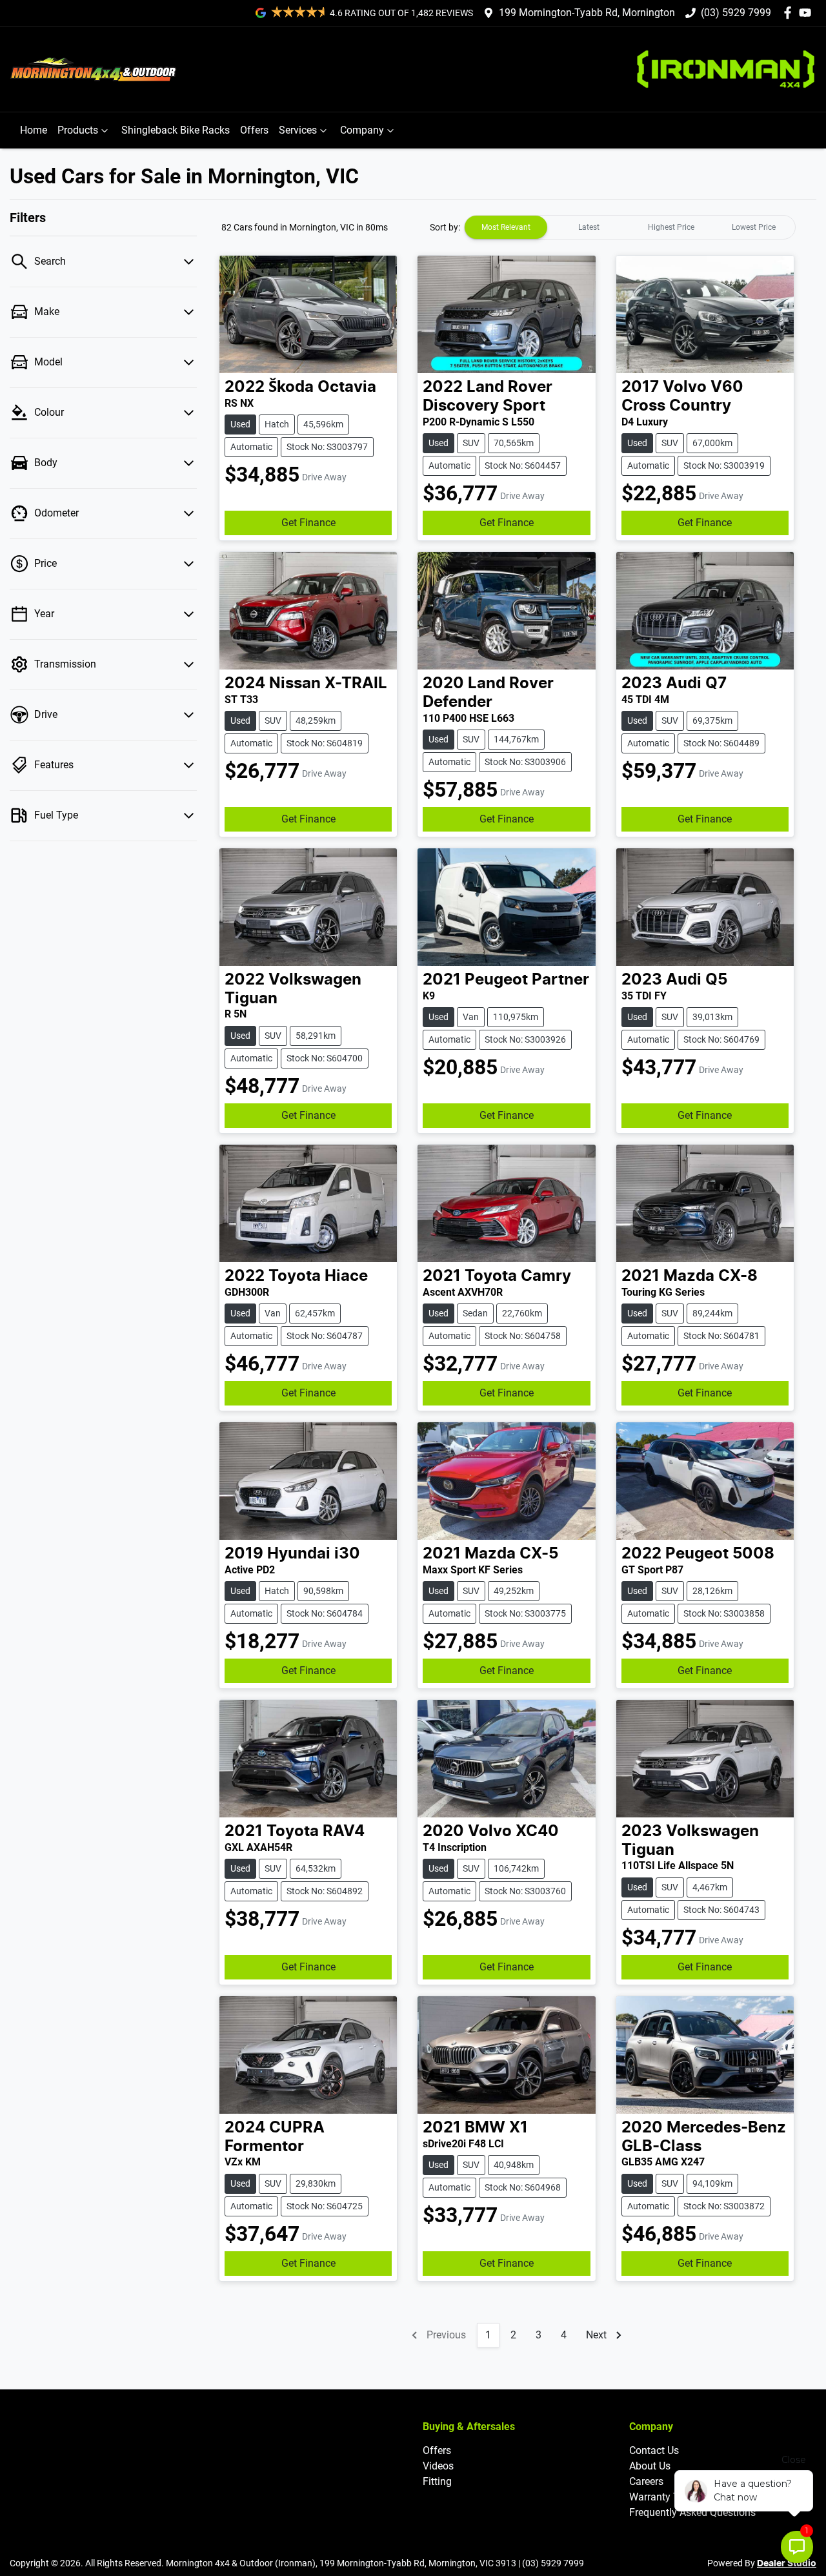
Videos (438, 2466)
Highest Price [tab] (671, 227)
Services (298, 130)
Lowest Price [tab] (754, 227)
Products (78, 130)
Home (34, 130)
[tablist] (630, 227)
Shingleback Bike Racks (176, 130)
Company (362, 130)
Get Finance (308, 523)
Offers (254, 130)
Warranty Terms (665, 2497)
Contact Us (654, 2450)
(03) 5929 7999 (736, 13)
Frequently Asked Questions (692, 2512)
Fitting (437, 2481)
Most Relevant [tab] (506, 227)
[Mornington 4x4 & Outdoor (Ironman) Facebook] (790, 13)
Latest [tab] (589, 227)
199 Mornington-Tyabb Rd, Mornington (587, 13)
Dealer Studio (787, 2564)
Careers (646, 2481)
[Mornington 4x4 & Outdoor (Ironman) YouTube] (808, 13)
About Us (650, 2466)
